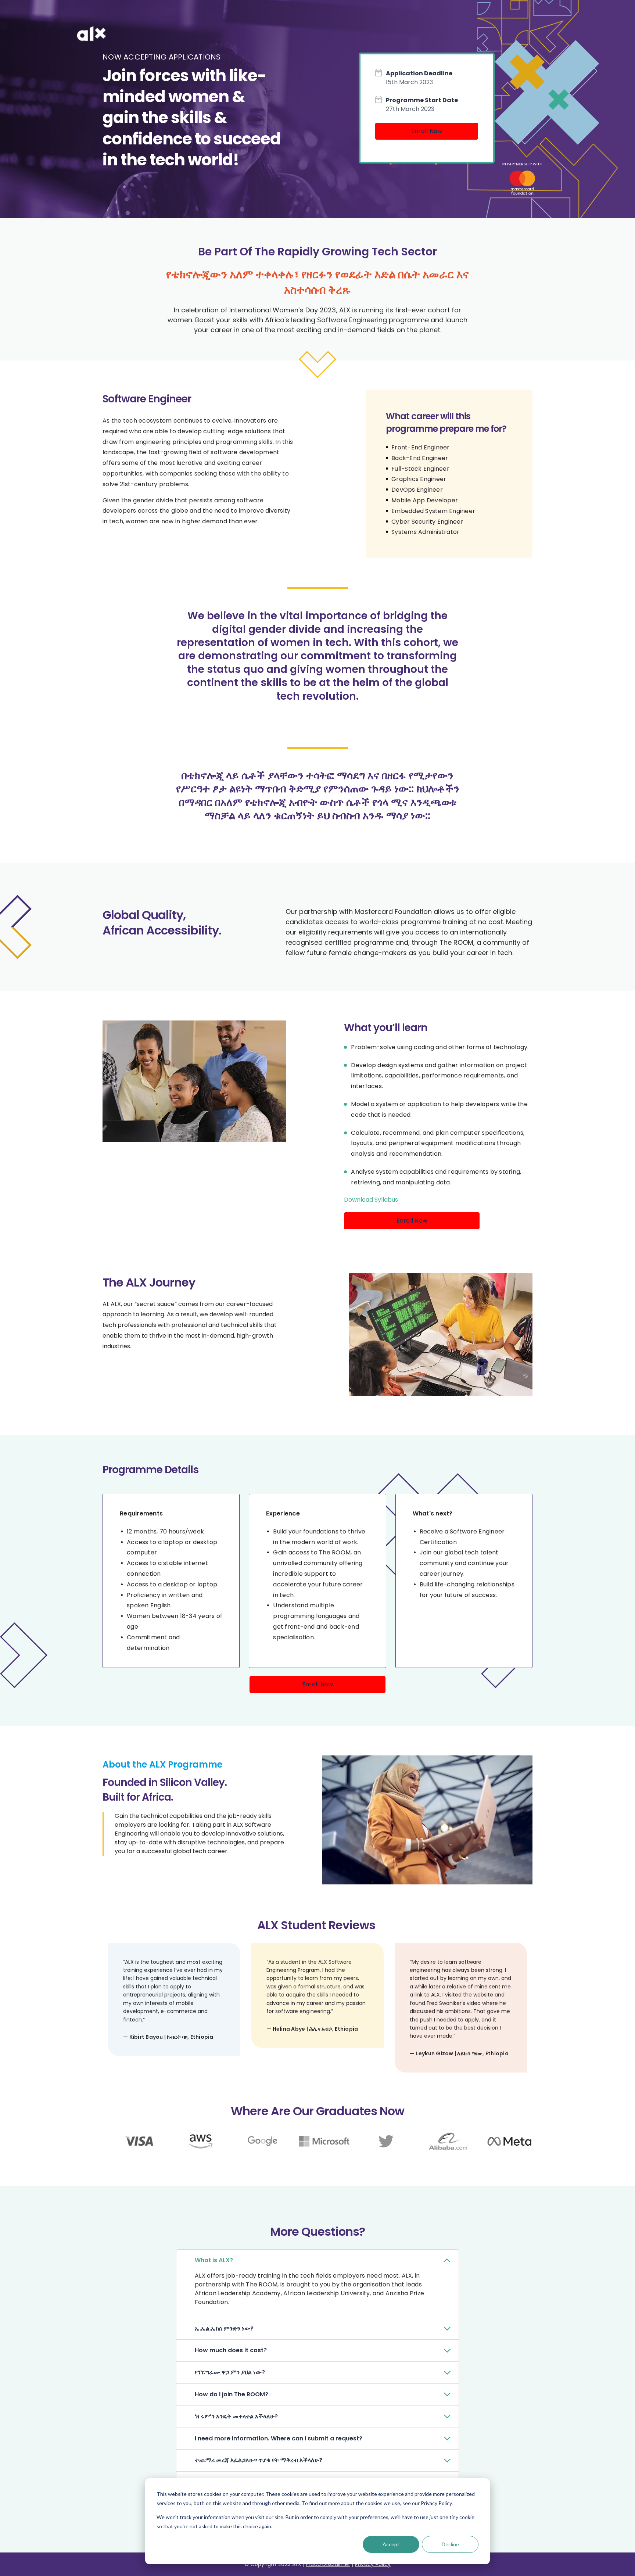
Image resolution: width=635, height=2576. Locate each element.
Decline (450, 2544)
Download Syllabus (371, 1200)
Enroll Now (427, 131)
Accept (391, 2544)
